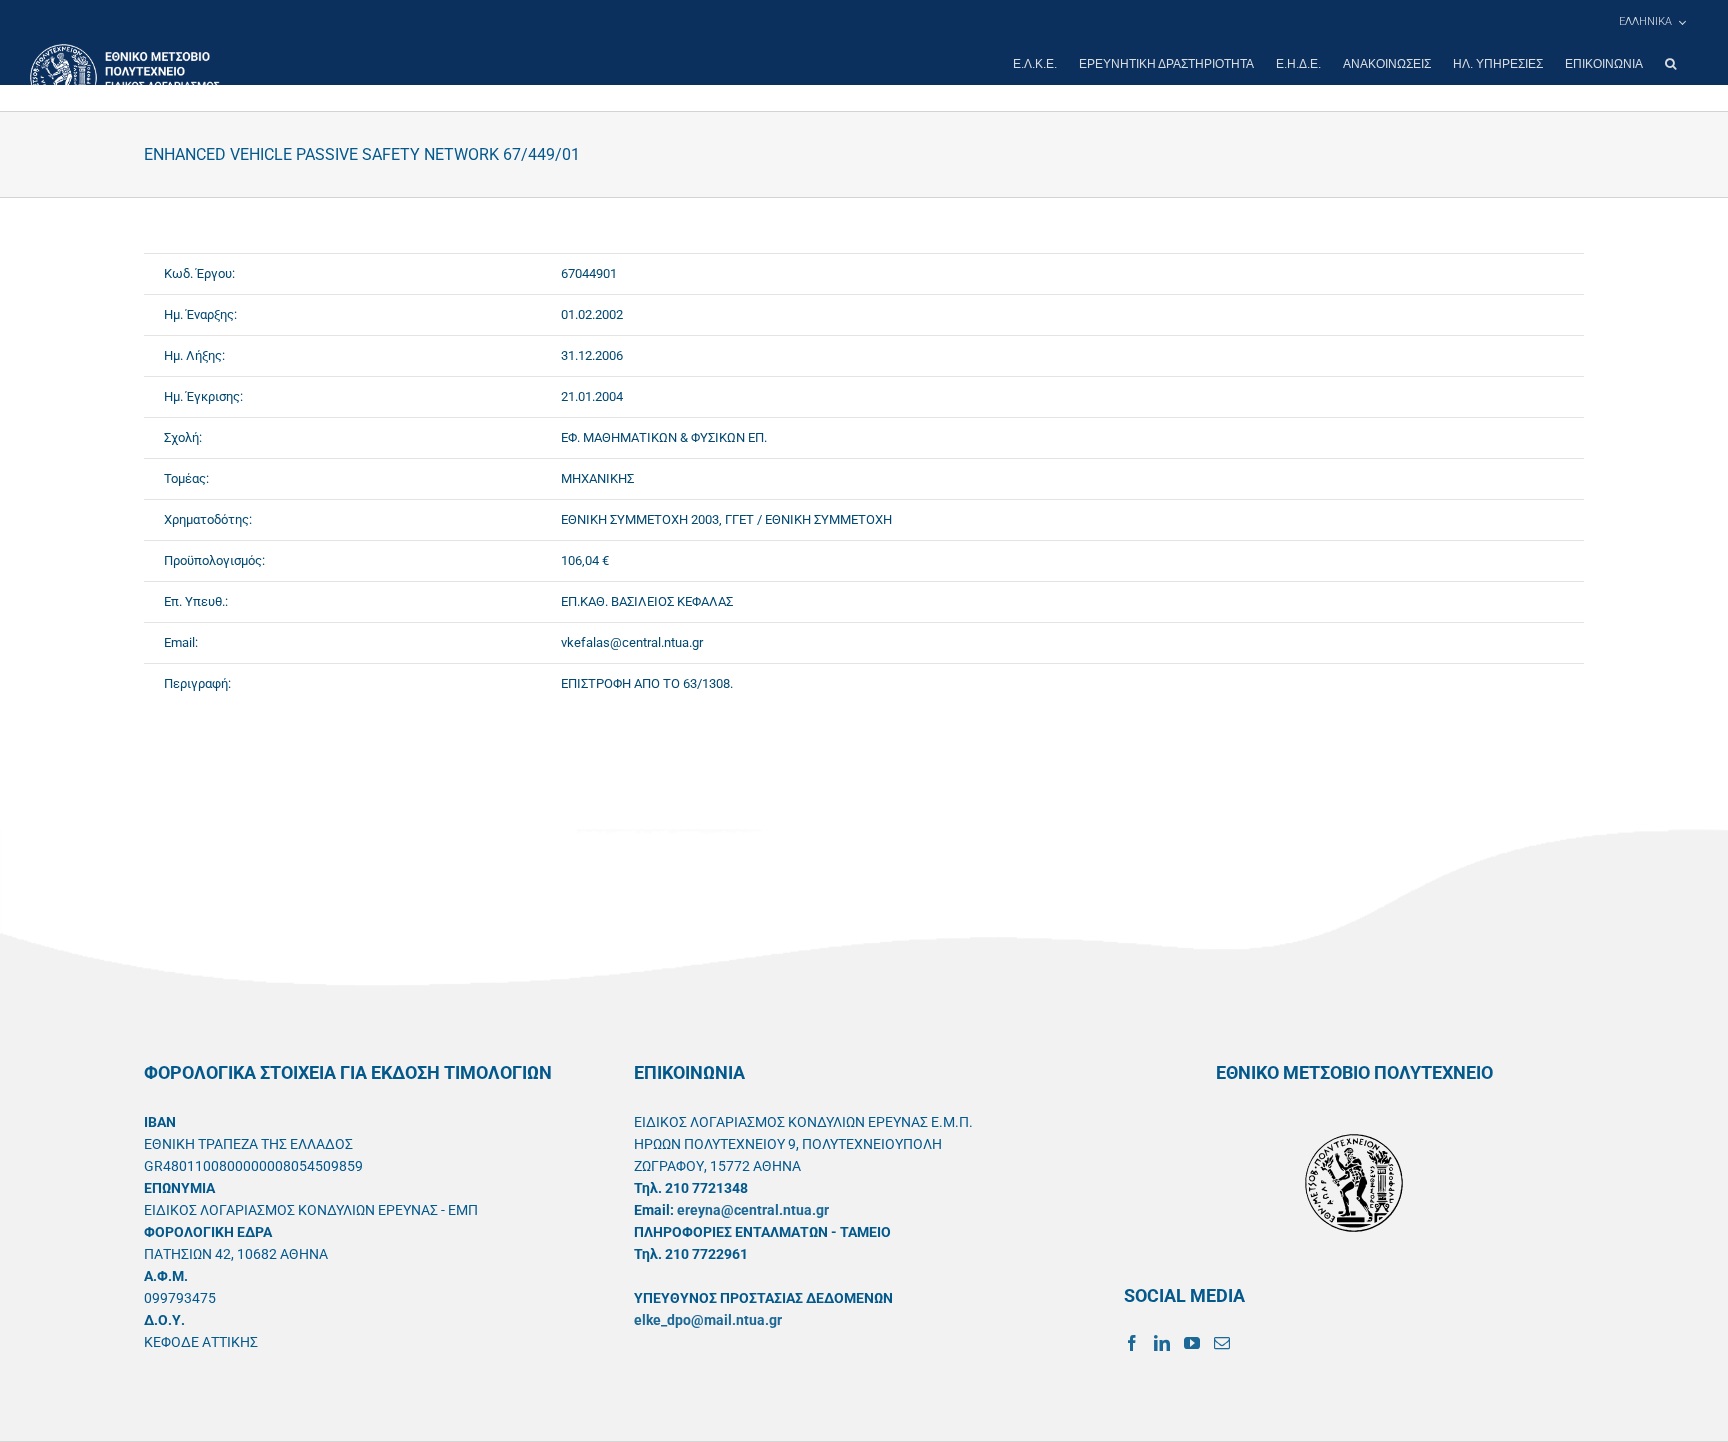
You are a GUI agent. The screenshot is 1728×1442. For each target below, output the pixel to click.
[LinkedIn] (1162, 1343)
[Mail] (1222, 1343)
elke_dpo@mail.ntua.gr (708, 1320)
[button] (1670, 64)
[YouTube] (1192, 1343)
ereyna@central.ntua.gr (753, 1210)
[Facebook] (1132, 1343)
